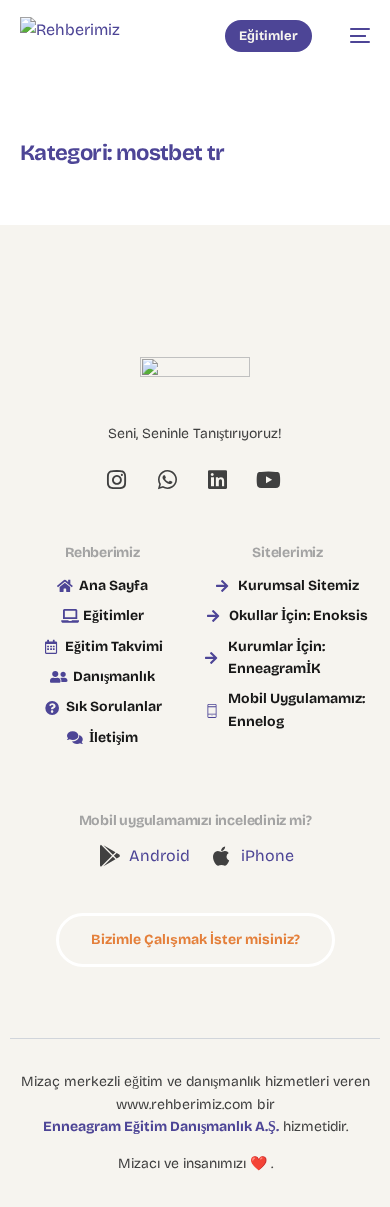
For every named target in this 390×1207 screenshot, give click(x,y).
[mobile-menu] (351, 36)
